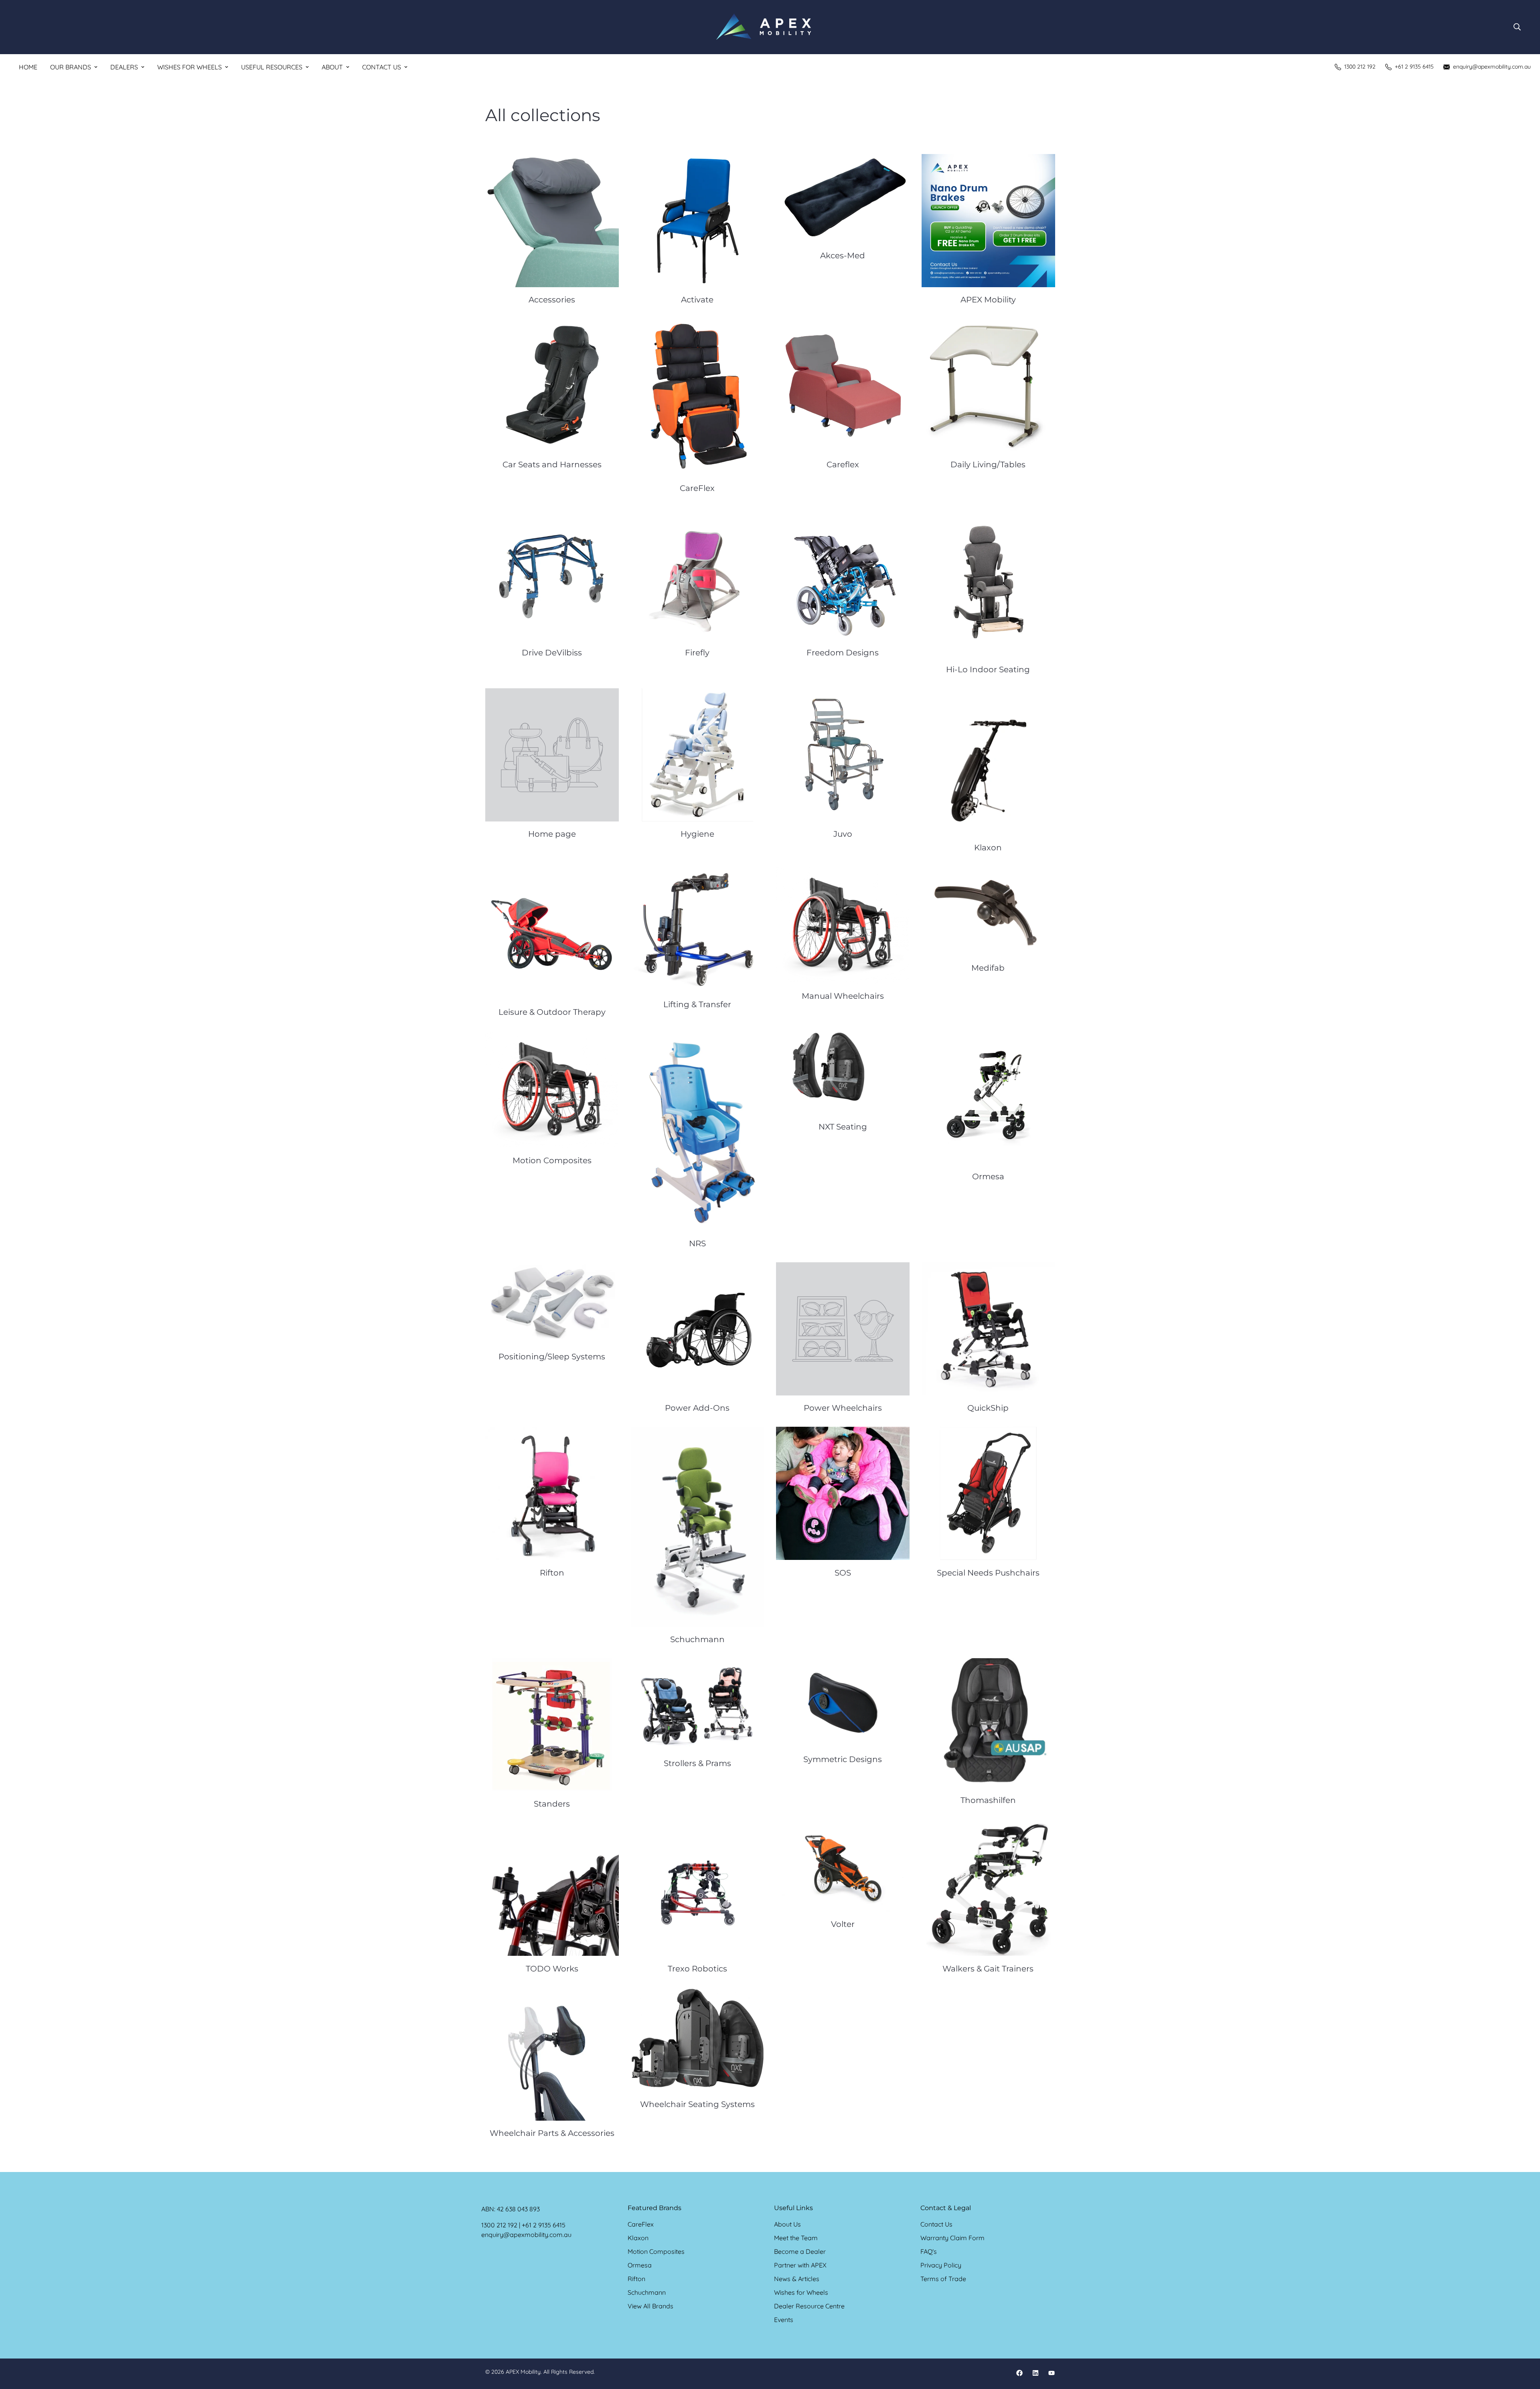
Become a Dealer (800, 2251)
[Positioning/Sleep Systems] (552, 1303)
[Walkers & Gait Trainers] (988, 1889)
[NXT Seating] (843, 1073)
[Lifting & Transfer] (698, 929)
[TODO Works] (552, 1889)
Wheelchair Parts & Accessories (552, 2133)
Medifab (988, 968)
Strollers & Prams (697, 1763)
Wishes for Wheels (189, 67)
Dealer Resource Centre (809, 2306)
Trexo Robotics (697, 1969)
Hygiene (697, 834)
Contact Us (382, 67)
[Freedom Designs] (843, 574)
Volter (843, 1924)
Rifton (552, 1573)
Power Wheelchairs (843, 1408)
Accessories (552, 300)
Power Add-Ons (697, 1408)
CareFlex (697, 488)
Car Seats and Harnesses (552, 464)
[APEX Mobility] (764, 27)
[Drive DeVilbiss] (552, 574)
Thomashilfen (988, 1800)
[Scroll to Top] (1524, 2345)
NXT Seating (843, 1127)
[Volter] (843, 1867)
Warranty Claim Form (952, 2238)
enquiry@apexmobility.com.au (526, 2235)
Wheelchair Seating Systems (697, 2104)
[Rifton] (552, 1493)
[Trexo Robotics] (698, 1889)
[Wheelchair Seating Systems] (698, 2040)
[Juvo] (843, 755)
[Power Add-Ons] (698, 1329)
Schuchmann (697, 1639)
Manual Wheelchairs (843, 996)
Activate (697, 300)
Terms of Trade (943, 2279)
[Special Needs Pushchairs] (988, 1493)
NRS (697, 1243)
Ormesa (988, 1176)
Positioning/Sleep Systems (552, 1357)
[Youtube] (1052, 2373)
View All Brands (650, 2306)
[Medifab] (988, 911)
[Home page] (552, 755)
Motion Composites (552, 1160)
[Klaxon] (988, 762)
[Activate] (698, 221)
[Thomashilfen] (988, 1723)
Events (784, 2320)
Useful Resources (272, 67)
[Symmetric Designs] (843, 1703)
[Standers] (552, 1725)
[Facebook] (1019, 2373)
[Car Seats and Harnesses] (552, 385)
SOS (843, 1573)
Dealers (124, 67)
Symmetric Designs (843, 1759)
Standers (552, 1804)
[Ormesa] (988, 1097)
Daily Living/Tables (988, 464)
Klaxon (988, 848)
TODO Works (552, 1969)
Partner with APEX (800, 2265)
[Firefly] (698, 574)
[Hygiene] (698, 755)
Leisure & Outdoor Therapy (552, 1012)
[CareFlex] (698, 397)
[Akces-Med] (843, 199)
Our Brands (71, 67)
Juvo (843, 834)
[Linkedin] (1035, 2373)
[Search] (1517, 27)
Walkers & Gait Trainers (988, 1969)
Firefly (697, 653)
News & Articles (797, 2279)
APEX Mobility (988, 300)
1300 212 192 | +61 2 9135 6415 (523, 2225)
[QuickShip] (988, 1329)
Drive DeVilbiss (552, 653)
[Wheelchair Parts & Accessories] (552, 2054)
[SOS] (843, 1493)
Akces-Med (843, 256)
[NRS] (698, 1131)
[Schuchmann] (698, 1527)
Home (28, 67)
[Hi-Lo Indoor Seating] (988, 582)
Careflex (843, 464)
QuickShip (988, 1408)
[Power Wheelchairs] (843, 1329)
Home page (552, 834)
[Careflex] (843, 385)
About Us (787, 2224)
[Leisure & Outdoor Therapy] (552, 933)
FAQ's (929, 2251)
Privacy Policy (941, 2265)
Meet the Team (796, 2238)
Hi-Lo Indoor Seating (988, 669)
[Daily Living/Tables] (988, 385)
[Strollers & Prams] (698, 1705)
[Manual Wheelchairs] (843, 925)
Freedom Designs (843, 653)
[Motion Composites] (552, 1089)
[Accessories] (552, 221)
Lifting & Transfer (697, 1004)
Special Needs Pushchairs (988, 1573)
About (332, 67)
